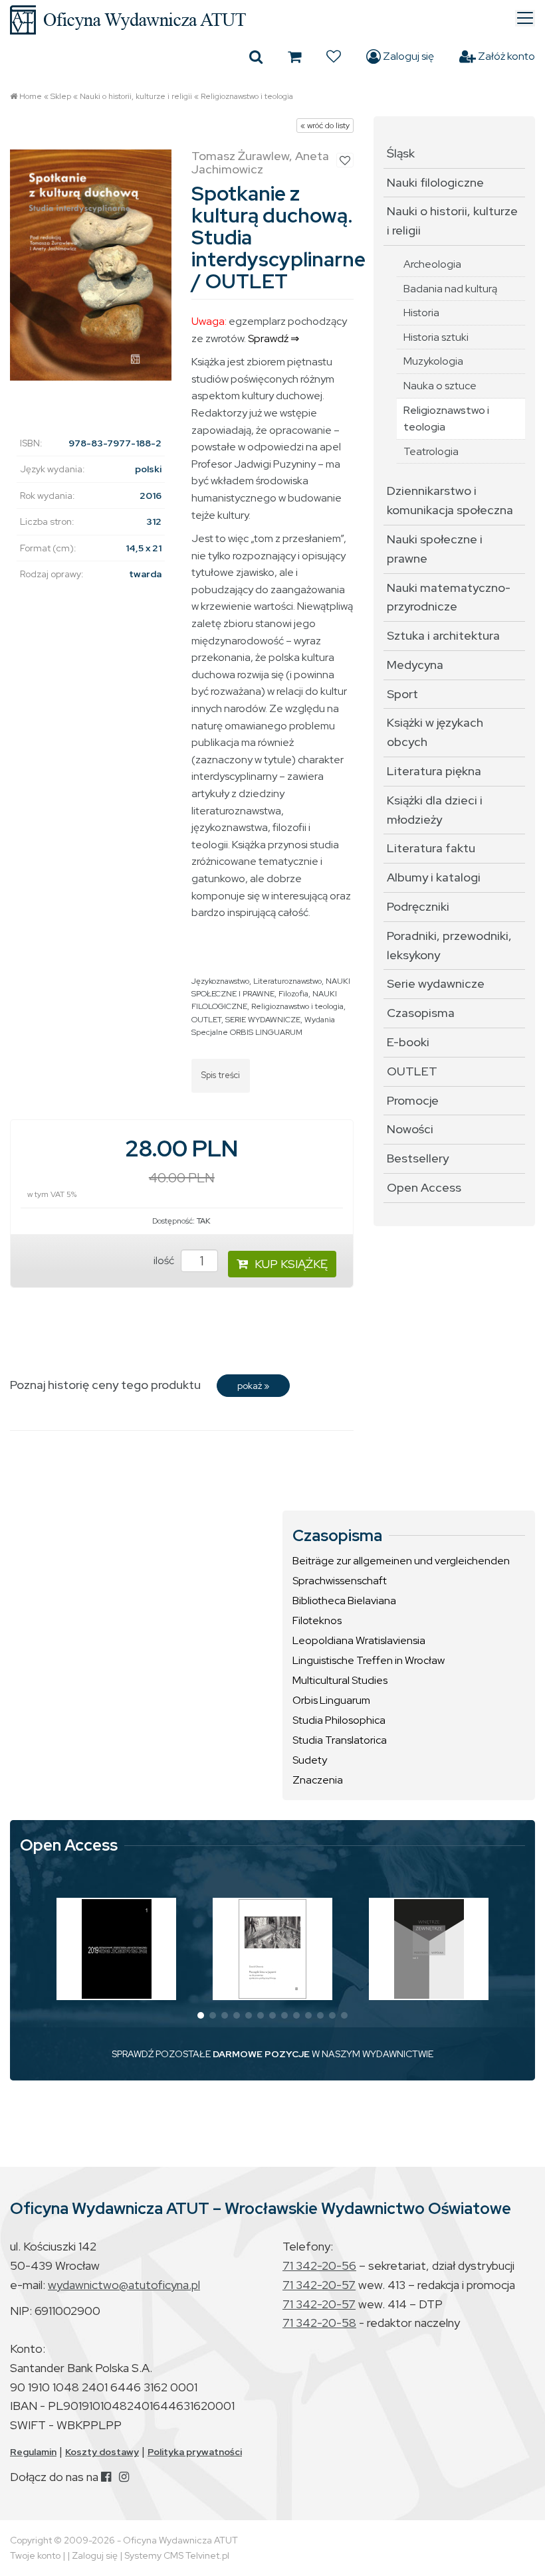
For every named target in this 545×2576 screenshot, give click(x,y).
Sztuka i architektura (443, 635)
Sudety (310, 1760)
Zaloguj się (407, 56)
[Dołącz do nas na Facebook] (106, 2477)
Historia (421, 313)
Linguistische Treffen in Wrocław (369, 1660)
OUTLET (206, 1020)
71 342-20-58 (319, 2323)
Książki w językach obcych (435, 732)
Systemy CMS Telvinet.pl (177, 2555)
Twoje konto (35, 2555)
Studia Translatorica (340, 1740)
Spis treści (221, 1075)
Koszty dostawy (102, 2452)
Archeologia (432, 264)
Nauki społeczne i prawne (435, 549)
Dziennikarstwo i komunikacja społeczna (450, 500)
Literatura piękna (434, 771)
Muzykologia (433, 361)
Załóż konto (505, 56)
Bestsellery (418, 1158)
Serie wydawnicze (436, 983)
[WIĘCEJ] (117, 1949)
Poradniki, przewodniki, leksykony (449, 945)
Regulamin (33, 2452)
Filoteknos (317, 1620)
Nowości (410, 1129)
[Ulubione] (334, 56)
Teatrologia (431, 451)
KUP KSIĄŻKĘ (291, 1264)
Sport (402, 694)
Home (31, 96)
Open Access (424, 1187)
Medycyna (415, 665)
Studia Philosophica (339, 1720)
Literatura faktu (431, 848)
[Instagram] (124, 2477)
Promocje (413, 1100)
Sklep (61, 96)
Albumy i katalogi (434, 877)
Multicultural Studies (340, 1680)
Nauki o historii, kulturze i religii (136, 96)
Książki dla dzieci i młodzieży (435, 810)
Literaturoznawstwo (287, 981)
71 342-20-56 (319, 2265)
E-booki (408, 1042)
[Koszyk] (294, 56)
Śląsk (401, 153)
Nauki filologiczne (435, 182)
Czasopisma (421, 1013)
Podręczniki (418, 906)
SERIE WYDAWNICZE (263, 1020)
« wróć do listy (325, 126)
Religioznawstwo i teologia (247, 96)
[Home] (272, 20)
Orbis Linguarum (331, 1700)
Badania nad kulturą (450, 289)
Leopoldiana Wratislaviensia (359, 1640)
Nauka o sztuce (440, 386)
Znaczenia (318, 1780)
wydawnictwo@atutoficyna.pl (124, 2285)
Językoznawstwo (220, 981)
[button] (201, 2015)
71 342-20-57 (319, 2285)
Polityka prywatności (195, 2452)
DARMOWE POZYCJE (261, 2054)
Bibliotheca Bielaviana (344, 1601)
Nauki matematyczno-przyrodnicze (449, 597)
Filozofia (293, 994)
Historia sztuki (436, 337)
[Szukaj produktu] (256, 56)
